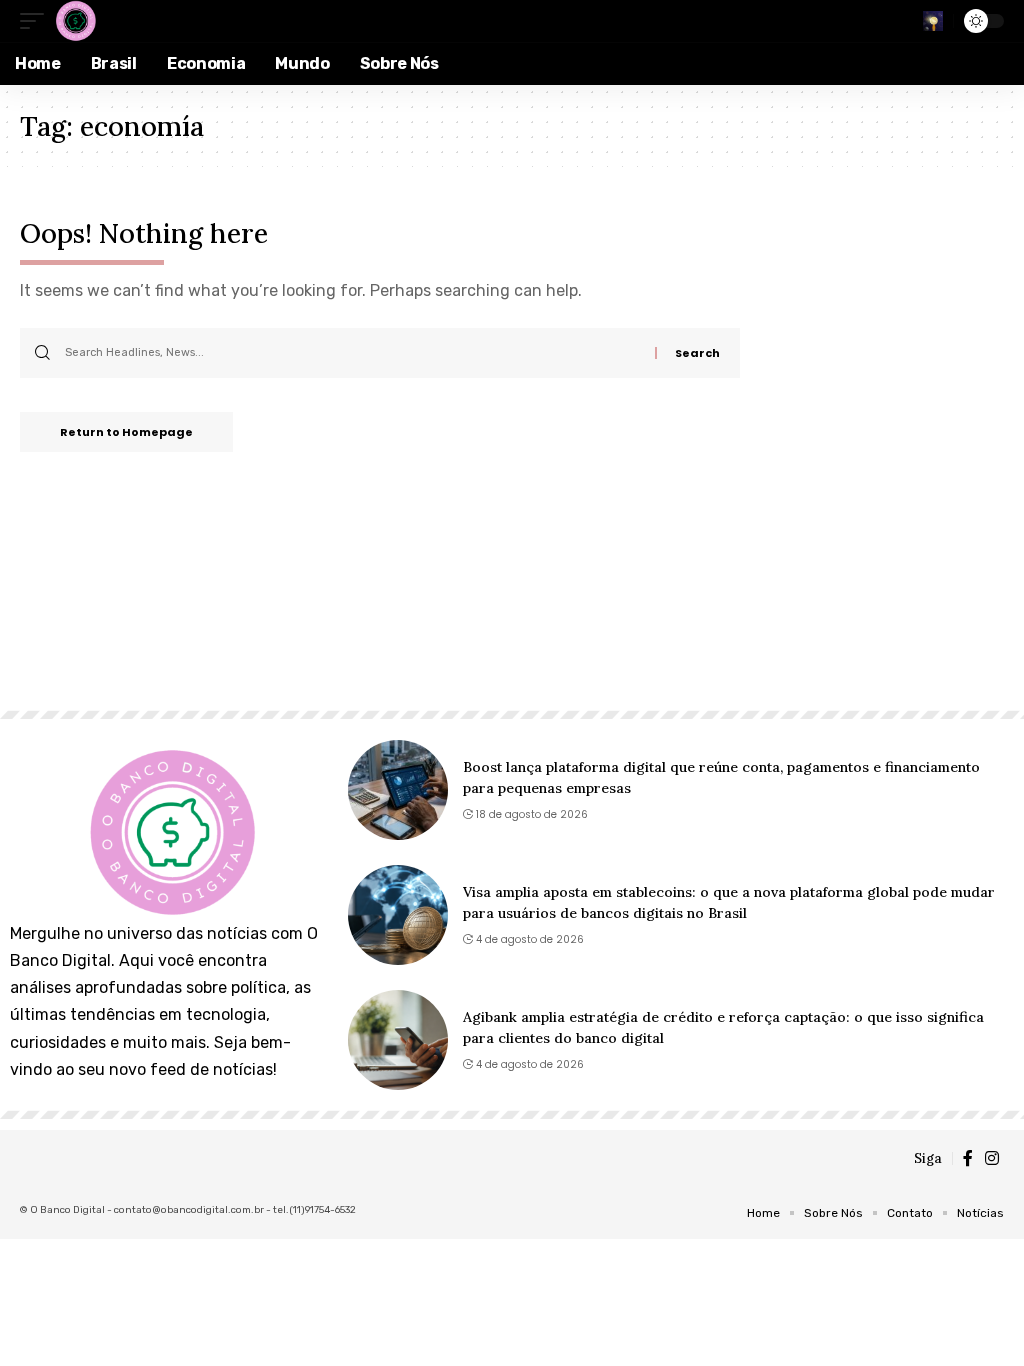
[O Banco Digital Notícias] (75, 21)
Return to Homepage (126, 432)
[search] (933, 21)
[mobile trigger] (37, 21)
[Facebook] (968, 1158)
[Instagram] (992, 1158)
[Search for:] (352, 353)
